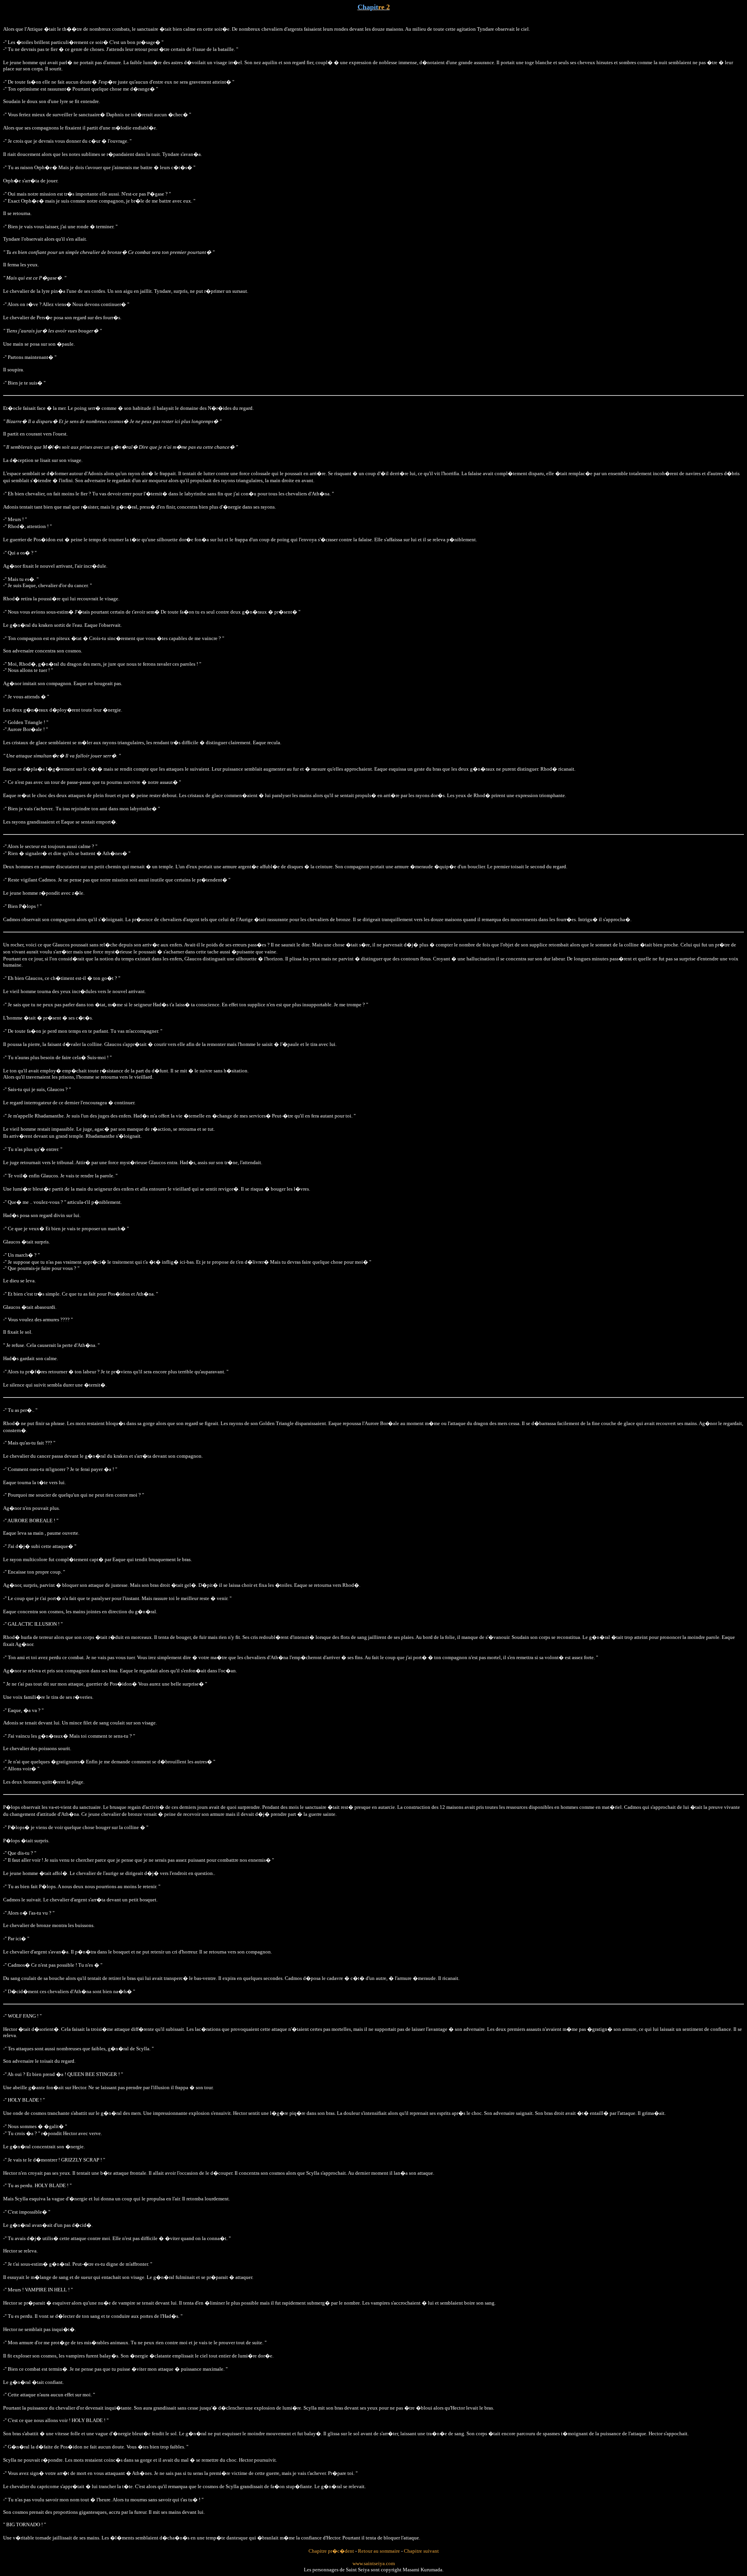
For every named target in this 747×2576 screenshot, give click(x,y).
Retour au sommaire (379, 2551)
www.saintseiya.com (374, 2563)
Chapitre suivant (421, 2551)
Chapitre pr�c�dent (331, 2551)
